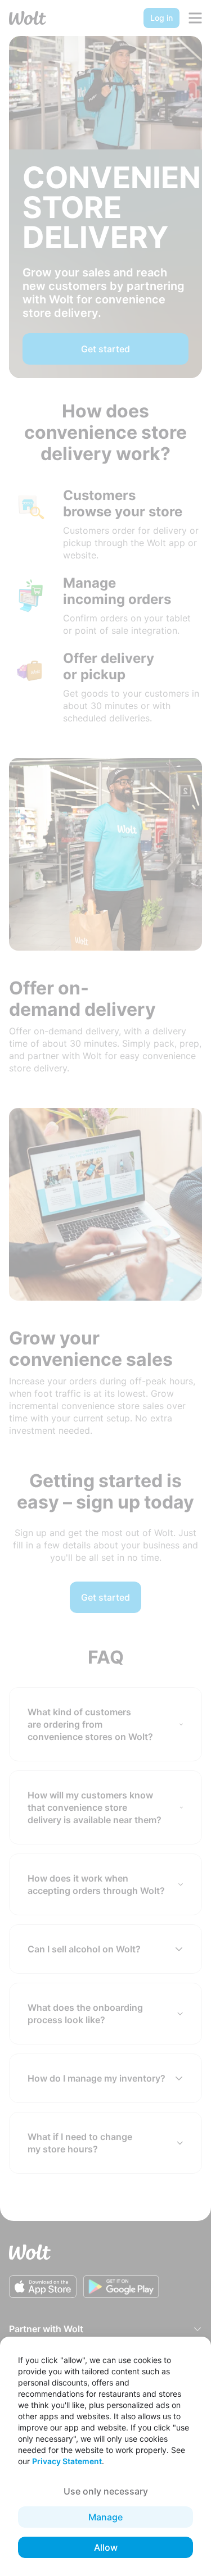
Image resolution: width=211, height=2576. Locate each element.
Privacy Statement (67, 2461)
